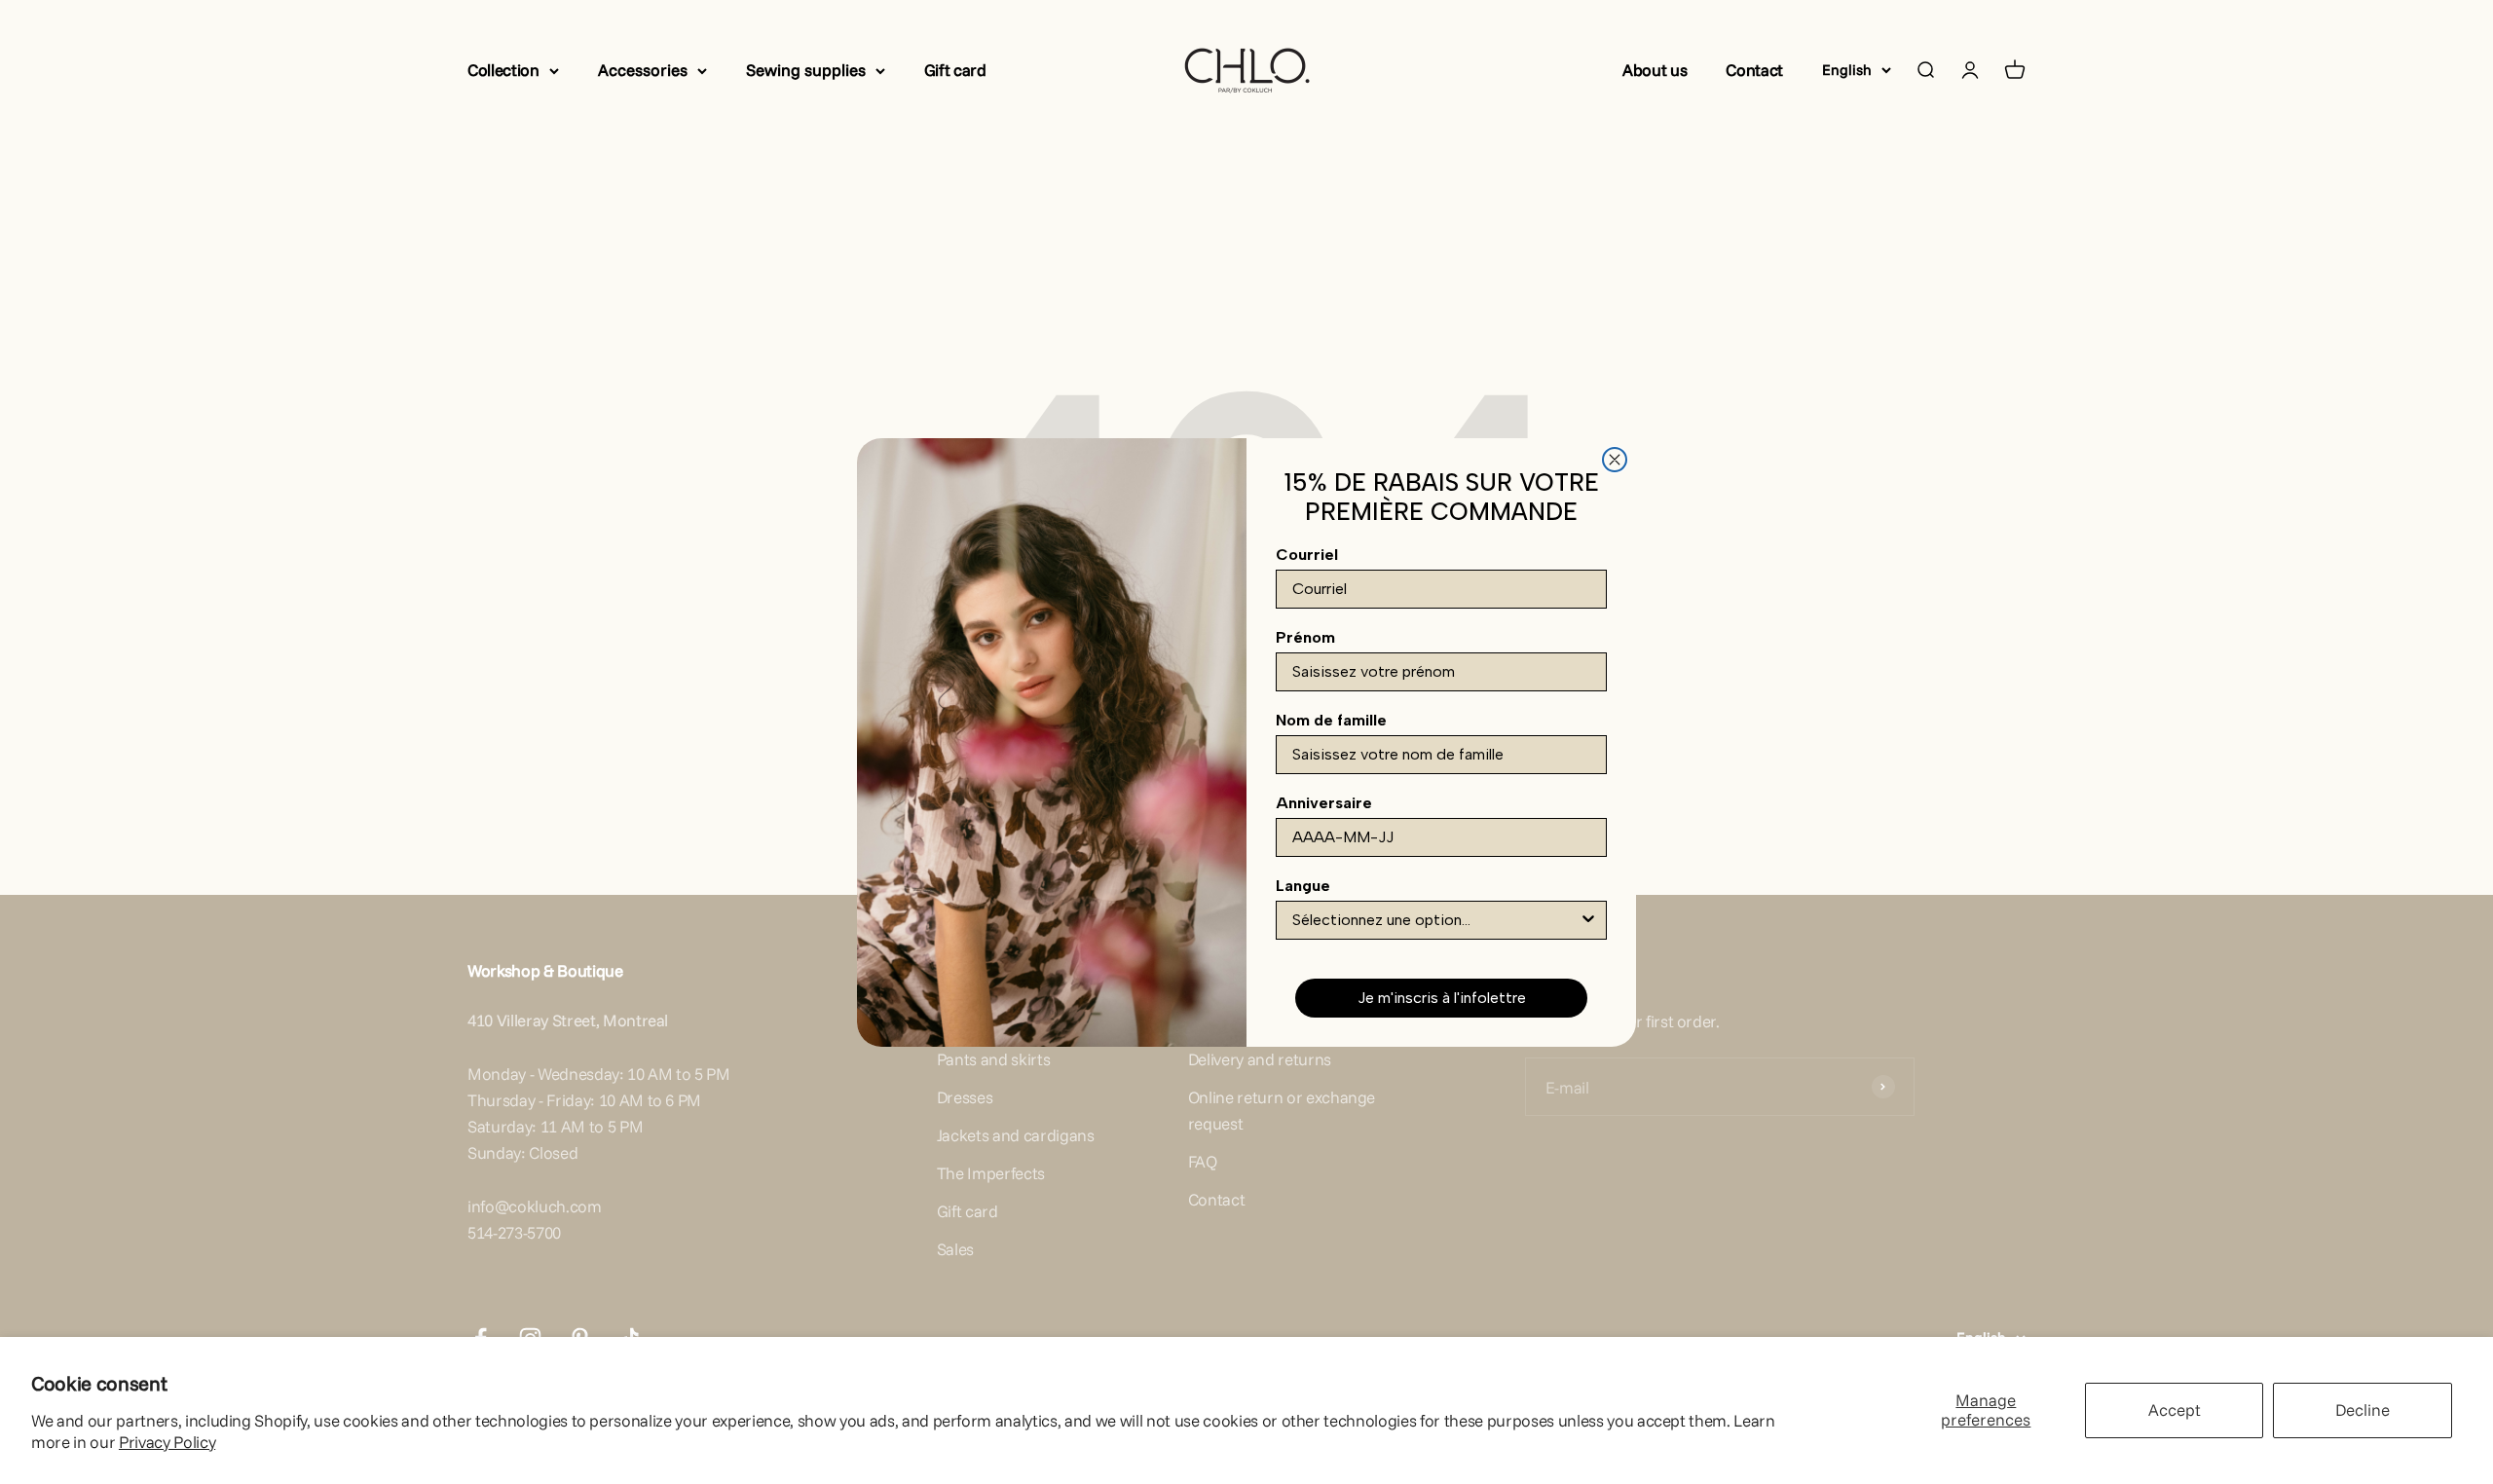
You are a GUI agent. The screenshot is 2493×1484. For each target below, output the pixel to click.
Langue (1303, 886)
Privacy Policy (167, 1442)
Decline (2363, 1410)
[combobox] (1435, 920)
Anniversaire (1324, 803)
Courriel (1307, 555)
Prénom (1305, 637)
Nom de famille (1331, 720)
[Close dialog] (1615, 460)
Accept (2175, 1410)
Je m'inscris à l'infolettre (1442, 998)
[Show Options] (1588, 920)
